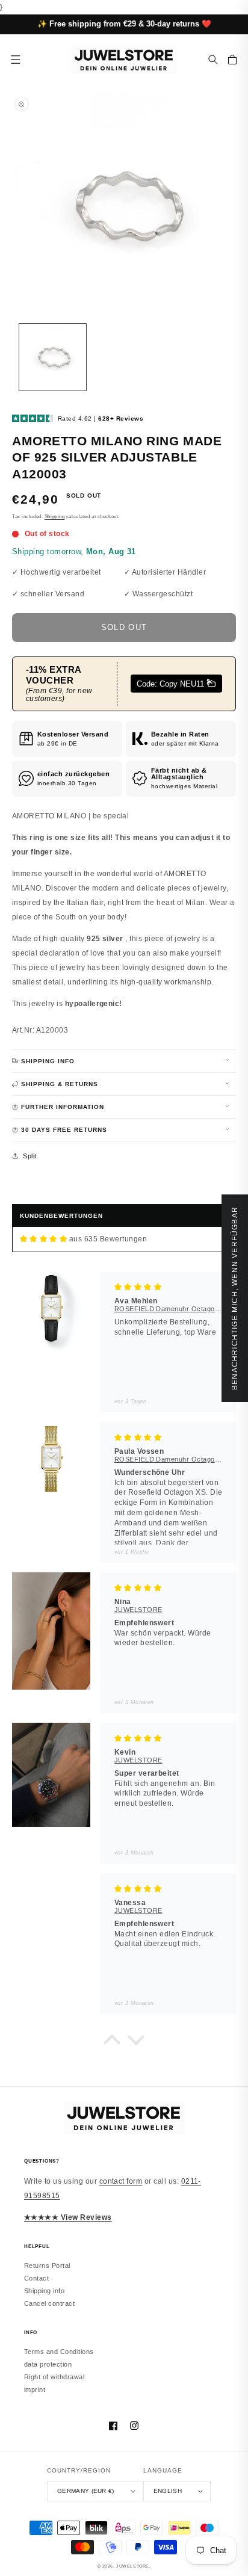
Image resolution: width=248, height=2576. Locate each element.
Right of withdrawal (54, 2377)
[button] (213, 60)
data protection (48, 2364)
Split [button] (29, 1156)
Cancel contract (49, 2303)
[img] (43, 1239)
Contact (36, 2278)
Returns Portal (47, 2266)
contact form (121, 2181)
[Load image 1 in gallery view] (53, 357)
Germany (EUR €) (86, 2491)
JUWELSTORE (133, 2566)
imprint (35, 2389)
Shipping (54, 517)
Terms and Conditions (59, 2352)
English (168, 2491)
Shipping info (44, 2291)
